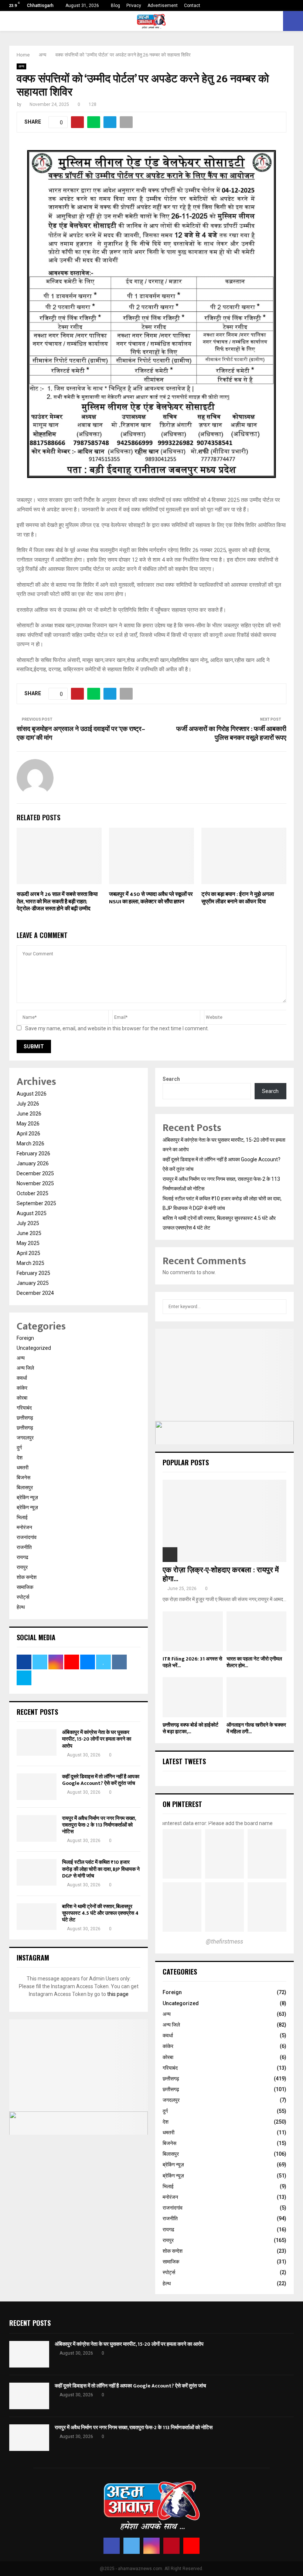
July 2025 (28, 1223)
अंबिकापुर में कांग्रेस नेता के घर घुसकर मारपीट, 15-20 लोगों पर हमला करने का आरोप (97, 1739)
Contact (192, 6)
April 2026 (28, 1134)
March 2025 (30, 1263)
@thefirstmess (224, 1942)
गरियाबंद (24, 1408)
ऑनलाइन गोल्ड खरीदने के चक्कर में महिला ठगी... (256, 1728)
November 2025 (35, 1183)
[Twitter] (132, 2546)
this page (118, 1994)
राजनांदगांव (27, 1537)
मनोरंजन (24, 1527)
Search (171, 1079)
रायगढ (23, 1557)
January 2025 (33, 1283)
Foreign (25, 1338)
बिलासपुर (25, 1487)
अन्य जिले (25, 1368)
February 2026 (33, 1153)
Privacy (134, 6)
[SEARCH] (279, 1307)
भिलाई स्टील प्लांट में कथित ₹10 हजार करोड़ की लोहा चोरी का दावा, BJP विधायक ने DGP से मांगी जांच (101, 1869)
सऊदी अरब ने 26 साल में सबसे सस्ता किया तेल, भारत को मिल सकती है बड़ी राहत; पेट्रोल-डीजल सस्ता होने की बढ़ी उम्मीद (57, 901)
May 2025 (28, 1243)
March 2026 (30, 1144)
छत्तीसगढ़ (25, 1418)
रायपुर (22, 1567)
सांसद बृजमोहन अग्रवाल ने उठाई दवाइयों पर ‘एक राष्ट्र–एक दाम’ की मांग (81, 734)
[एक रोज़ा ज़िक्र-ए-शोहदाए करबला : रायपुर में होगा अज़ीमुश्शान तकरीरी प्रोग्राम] (224, 1521)
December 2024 (35, 1293)
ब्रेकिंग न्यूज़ (27, 1497)
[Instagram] (151, 2546)
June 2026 (29, 1114)
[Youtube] (191, 2546)
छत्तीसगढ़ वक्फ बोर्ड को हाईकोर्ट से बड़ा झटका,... (190, 1728)
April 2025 (28, 1253)
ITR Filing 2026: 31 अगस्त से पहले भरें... (192, 1662)
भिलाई (22, 1517)
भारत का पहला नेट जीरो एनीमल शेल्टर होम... (254, 1662)
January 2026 (33, 1163)
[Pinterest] (171, 2546)
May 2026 (28, 1124)
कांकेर (22, 1388)
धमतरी (23, 1468)
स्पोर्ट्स (23, 1597)
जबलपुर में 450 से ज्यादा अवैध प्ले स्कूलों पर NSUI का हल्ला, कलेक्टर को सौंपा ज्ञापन (151, 898)
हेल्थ (21, 1607)
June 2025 (29, 1233)
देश (20, 1458)
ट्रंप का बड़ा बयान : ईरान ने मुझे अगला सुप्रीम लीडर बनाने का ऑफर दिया (238, 898)
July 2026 (28, 1104)
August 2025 (32, 1213)
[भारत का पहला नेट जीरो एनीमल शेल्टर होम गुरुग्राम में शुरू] (257, 1631)
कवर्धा (22, 1378)
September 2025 (36, 1203)
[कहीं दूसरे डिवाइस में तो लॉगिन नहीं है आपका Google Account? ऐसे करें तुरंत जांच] (37, 1787)
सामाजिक (25, 1587)
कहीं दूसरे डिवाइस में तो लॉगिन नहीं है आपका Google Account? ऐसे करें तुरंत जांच (101, 1780)
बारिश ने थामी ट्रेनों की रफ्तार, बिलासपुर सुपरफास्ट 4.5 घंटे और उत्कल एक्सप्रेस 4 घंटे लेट (100, 1913)
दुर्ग (19, 1448)
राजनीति (24, 1547)
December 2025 (35, 1173)
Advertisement (163, 6)
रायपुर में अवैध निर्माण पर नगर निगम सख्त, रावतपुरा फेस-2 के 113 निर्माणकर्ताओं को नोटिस (99, 1825)
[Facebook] (112, 2546)
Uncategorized (34, 1348)
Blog (115, 6)
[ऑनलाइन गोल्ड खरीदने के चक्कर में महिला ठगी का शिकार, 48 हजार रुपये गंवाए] (257, 1697)
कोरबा (22, 1398)
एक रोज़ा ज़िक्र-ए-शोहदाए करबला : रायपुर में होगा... (221, 1575)
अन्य (21, 66)
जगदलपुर (25, 1438)
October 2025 (33, 1193)
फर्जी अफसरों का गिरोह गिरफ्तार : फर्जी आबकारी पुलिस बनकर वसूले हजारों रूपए (231, 734)
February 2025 (33, 1273)
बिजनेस (23, 1477)
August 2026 (32, 1094)
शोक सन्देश (27, 1577)
